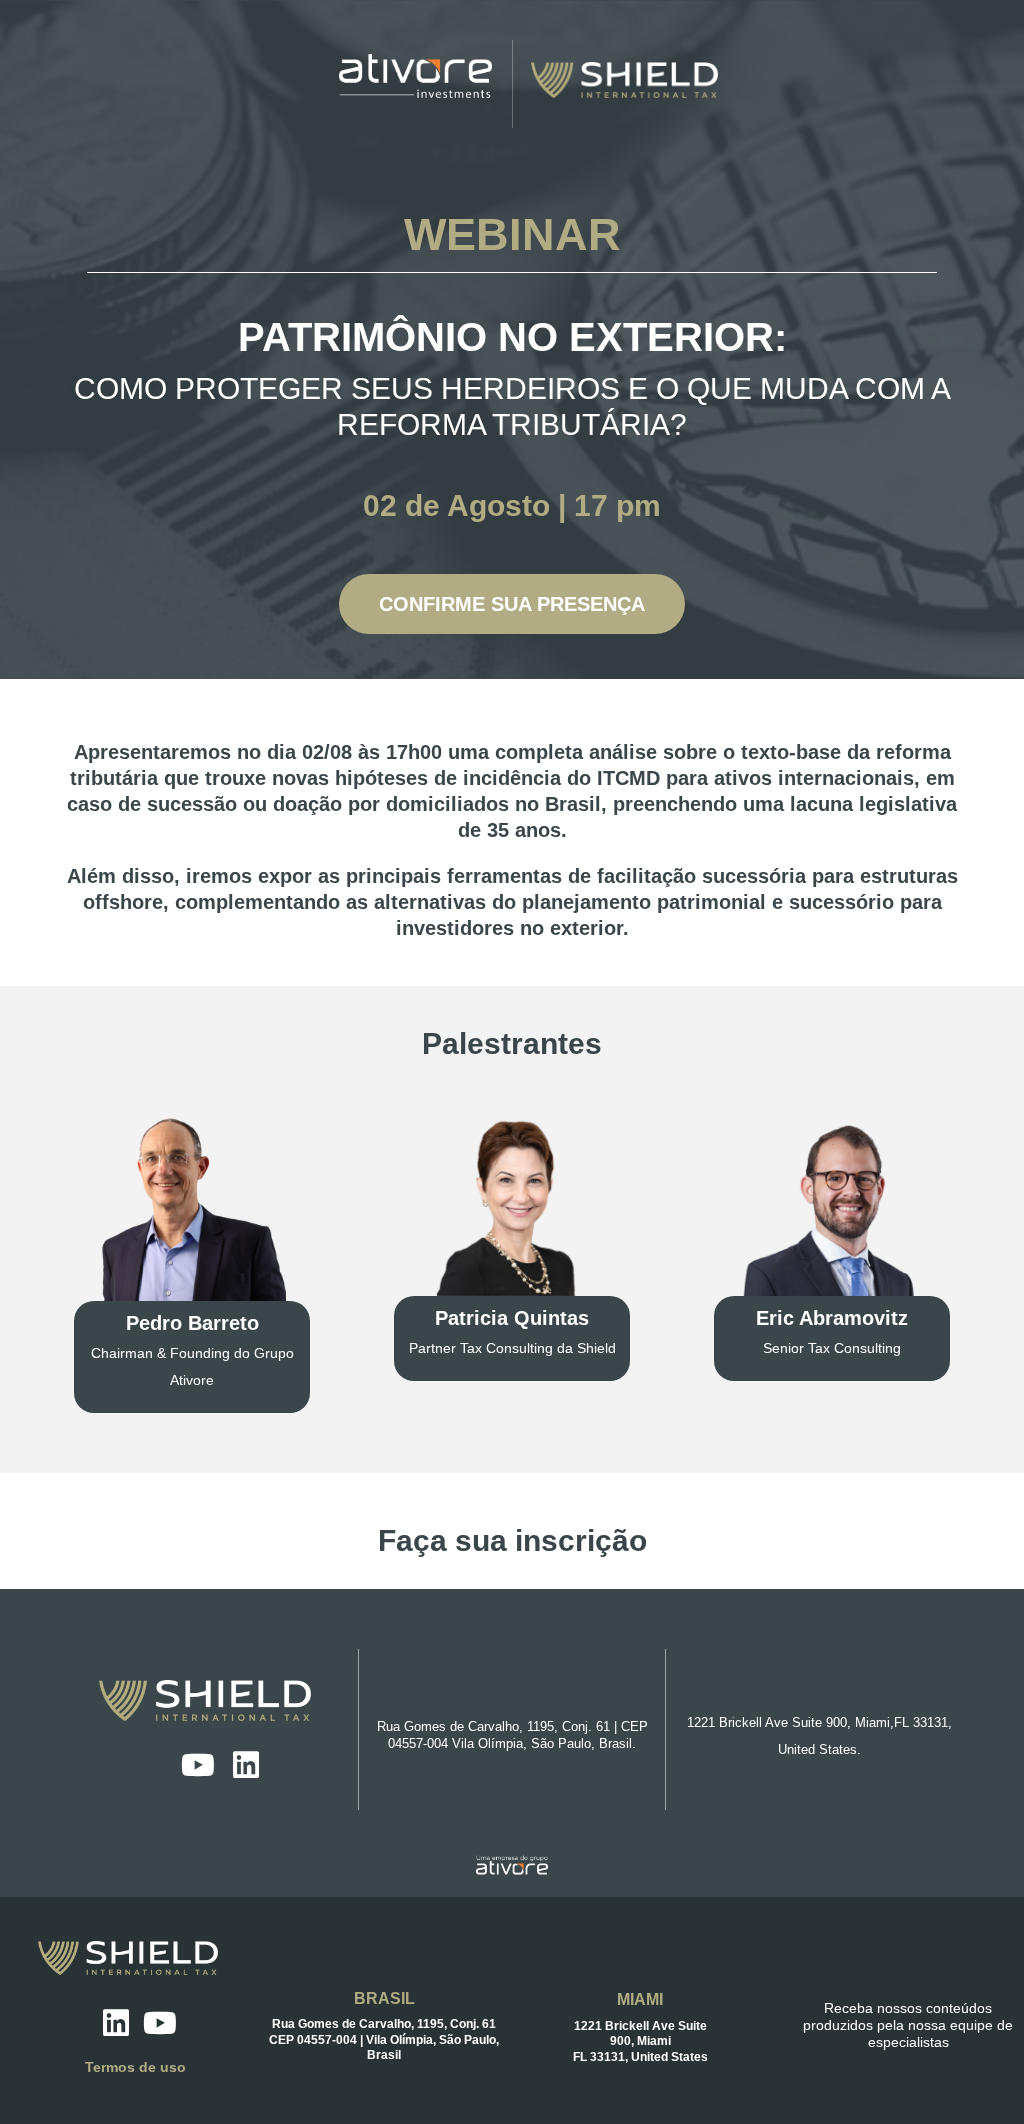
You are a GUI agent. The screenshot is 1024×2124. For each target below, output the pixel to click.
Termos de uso (135, 2067)
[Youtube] (198, 1765)
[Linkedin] (246, 1765)
